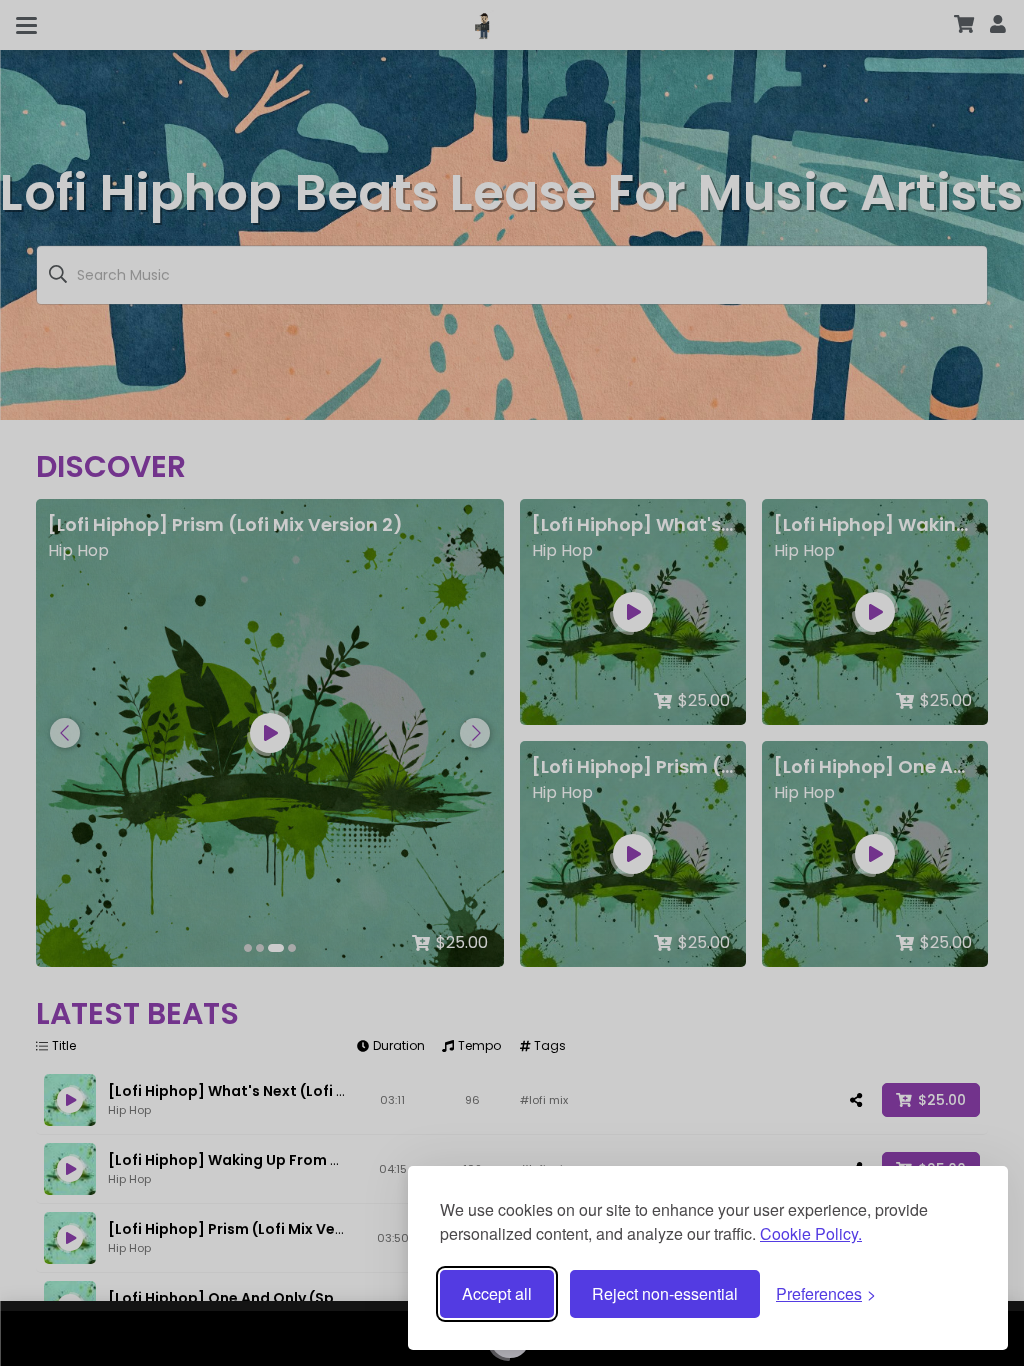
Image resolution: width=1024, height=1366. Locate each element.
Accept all (497, 1293)
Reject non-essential (665, 1293)
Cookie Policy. (811, 1233)
